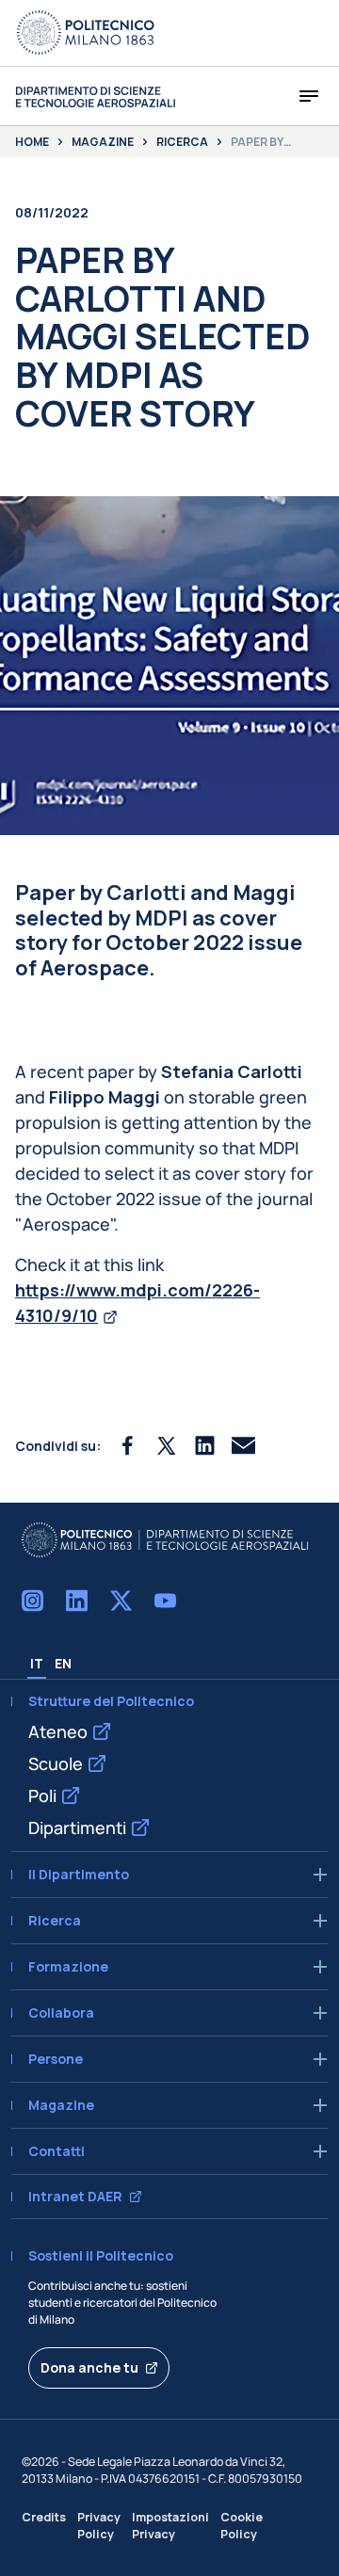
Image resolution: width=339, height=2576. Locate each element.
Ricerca (182, 142)
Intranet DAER (75, 2197)
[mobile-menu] (309, 96)
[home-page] (95, 97)
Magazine (103, 142)
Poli (42, 1795)
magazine (61, 2105)
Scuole (56, 1763)
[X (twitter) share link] (166, 1446)
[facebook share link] (128, 1446)
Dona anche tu (89, 2367)
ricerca (55, 1921)
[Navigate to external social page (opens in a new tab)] (32, 1601)
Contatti (56, 2151)
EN (63, 1663)
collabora (61, 2013)
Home (32, 142)
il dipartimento (79, 1875)
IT (37, 1663)
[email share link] (243, 1446)
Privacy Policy (99, 2525)
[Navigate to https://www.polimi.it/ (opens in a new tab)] (86, 33)
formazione (68, 1967)
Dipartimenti (77, 1827)
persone (56, 2059)
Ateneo (58, 1731)
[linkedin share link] (205, 1446)
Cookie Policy (242, 2525)
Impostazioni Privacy (170, 2525)
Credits (44, 2517)
